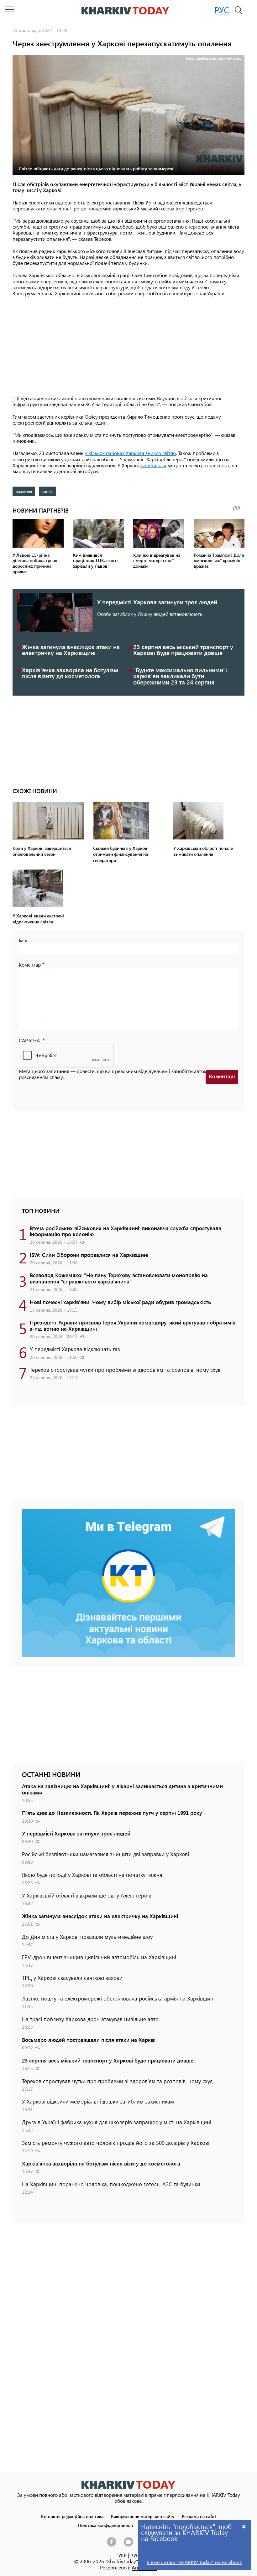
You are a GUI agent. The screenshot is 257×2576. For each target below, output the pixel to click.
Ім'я (23, 940)
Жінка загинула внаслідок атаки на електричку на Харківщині (71, 650)
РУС (222, 10)
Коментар (30, 965)
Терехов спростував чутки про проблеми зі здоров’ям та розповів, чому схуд (125, 1370)
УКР (122, 2555)
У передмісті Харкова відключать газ (75, 1349)
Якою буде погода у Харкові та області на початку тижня (92, 1875)
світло (47, 491)
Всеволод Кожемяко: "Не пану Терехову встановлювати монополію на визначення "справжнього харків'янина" (119, 1278)
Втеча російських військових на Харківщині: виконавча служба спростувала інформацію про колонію (126, 1231)
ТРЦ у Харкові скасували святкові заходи (72, 1978)
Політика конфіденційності (106, 2525)
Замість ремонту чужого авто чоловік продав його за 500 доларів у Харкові (116, 2143)
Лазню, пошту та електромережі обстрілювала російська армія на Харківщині (118, 1998)
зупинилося (153, 465)
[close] (244, 2526)
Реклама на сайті (199, 2516)
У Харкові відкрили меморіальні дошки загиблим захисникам (98, 2101)
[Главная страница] (128, 2485)
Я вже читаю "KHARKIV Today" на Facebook (194, 2562)
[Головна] (125, 11)
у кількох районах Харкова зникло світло (130, 453)
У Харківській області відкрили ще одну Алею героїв (87, 1895)
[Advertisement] (128, 346)
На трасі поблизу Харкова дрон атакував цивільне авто (90, 2019)
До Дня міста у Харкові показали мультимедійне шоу (87, 1937)
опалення (24, 491)
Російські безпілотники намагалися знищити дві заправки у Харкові (105, 1854)
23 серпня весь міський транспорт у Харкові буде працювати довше (183, 650)
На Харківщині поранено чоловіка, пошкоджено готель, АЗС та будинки (111, 2184)
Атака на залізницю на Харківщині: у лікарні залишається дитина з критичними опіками (122, 1789)
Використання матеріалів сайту (143, 2516)
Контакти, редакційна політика (72, 2516)
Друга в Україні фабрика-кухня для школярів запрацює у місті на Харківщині (117, 2122)
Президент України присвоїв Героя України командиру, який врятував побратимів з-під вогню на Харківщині (133, 1325)
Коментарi (222, 1077)
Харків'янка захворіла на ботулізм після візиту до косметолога (70, 673)
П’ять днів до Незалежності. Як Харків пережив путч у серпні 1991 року (112, 1813)
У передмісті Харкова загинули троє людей (157, 602)
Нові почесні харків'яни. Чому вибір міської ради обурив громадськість (120, 1302)
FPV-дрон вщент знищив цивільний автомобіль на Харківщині (99, 1957)
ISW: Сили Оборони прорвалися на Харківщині (89, 1255)
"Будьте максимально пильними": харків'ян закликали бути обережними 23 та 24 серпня (180, 676)
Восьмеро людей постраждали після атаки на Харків (88, 2040)
